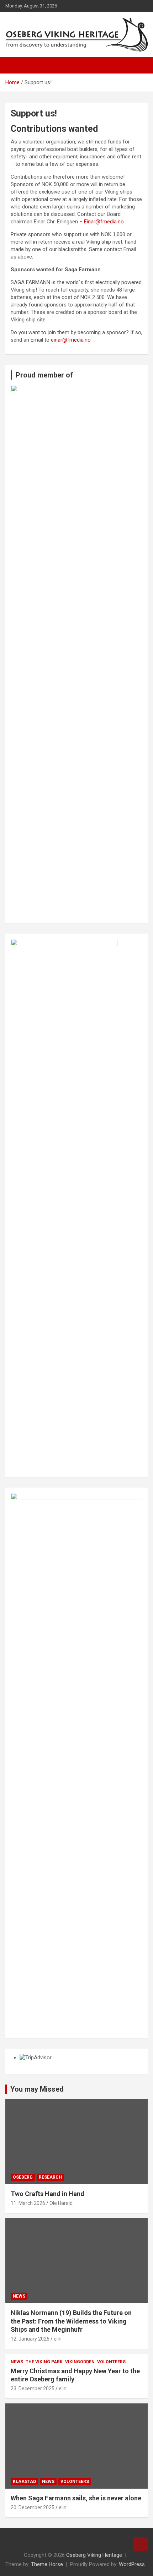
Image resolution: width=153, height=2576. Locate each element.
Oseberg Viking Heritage (94, 2555)
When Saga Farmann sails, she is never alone (76, 2498)
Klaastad (24, 2482)
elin (58, 2339)
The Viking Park (44, 2362)
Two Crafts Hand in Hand (48, 2194)
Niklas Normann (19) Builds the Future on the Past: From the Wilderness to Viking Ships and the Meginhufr (71, 2321)
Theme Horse (47, 2564)
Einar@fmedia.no (104, 222)
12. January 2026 (30, 2339)
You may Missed (37, 2089)
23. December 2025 (33, 2388)
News (19, 2296)
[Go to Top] (141, 2544)
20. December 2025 (33, 2507)
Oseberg (23, 2177)
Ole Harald (61, 2203)
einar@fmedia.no (71, 340)
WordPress (132, 2564)
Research (50, 2177)
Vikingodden (80, 2362)
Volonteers (111, 2362)
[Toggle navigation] (14, 65)
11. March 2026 (28, 2203)
